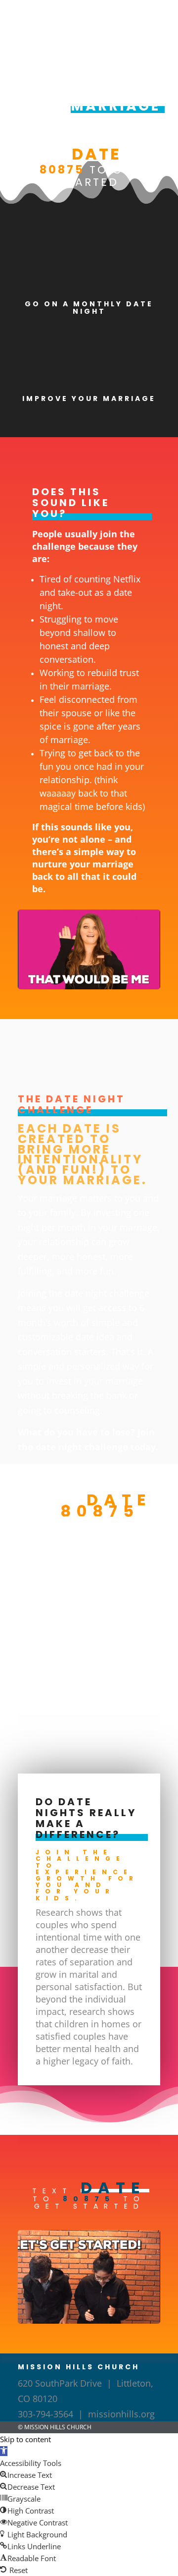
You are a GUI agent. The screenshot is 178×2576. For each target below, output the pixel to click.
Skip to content (25, 2439)
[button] (4, 2451)
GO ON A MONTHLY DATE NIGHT (89, 308)
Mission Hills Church (58, 2427)
